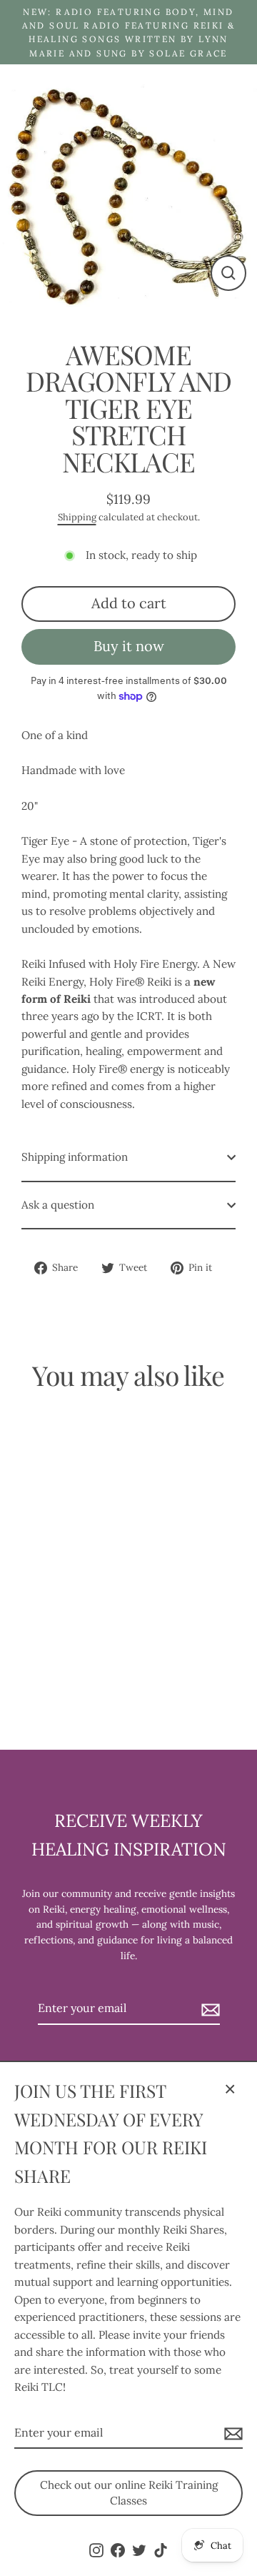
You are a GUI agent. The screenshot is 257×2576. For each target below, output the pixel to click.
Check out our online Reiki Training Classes (129, 2493)
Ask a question (58, 1205)
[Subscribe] (231, 2434)
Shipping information (75, 1157)
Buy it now (129, 646)
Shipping (77, 517)
